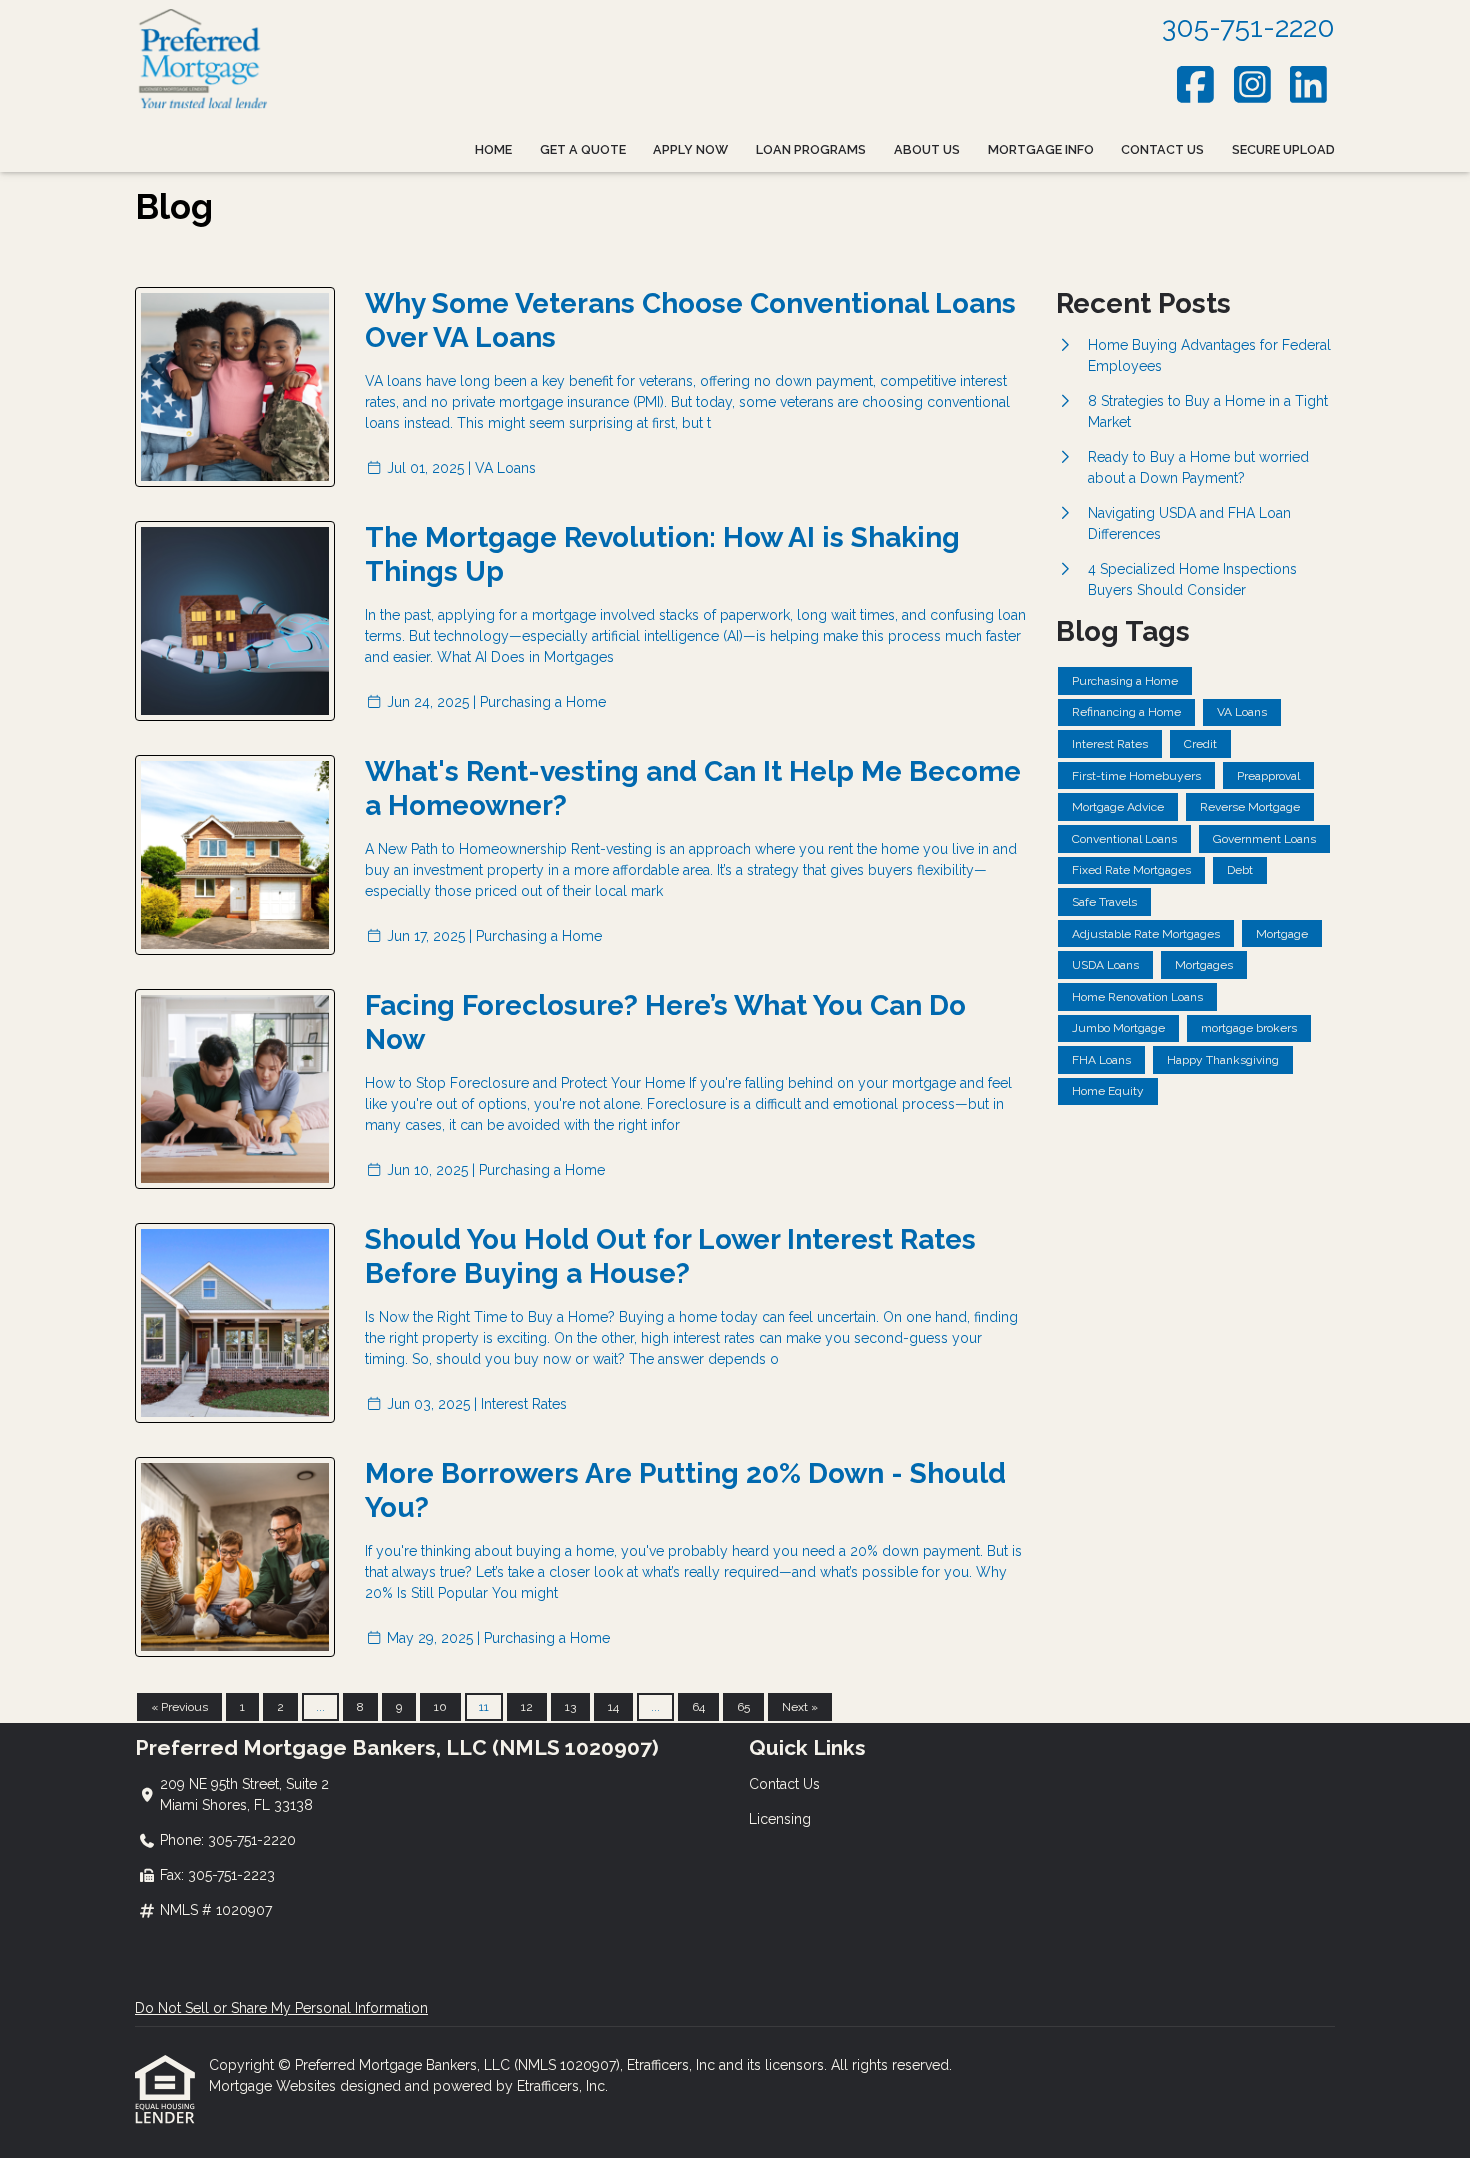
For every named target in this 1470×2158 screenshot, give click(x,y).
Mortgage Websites (274, 2086)
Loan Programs (811, 149)
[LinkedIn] (1309, 84)
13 (570, 1707)
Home (493, 149)
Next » (800, 1707)
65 (743, 1707)
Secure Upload (1283, 149)
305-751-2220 (1248, 27)
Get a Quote (583, 149)
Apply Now (690, 149)
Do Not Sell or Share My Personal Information (281, 2008)
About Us (927, 149)
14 (613, 1707)
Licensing (780, 1819)
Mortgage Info (1041, 149)
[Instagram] (1252, 84)
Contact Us (1162, 149)
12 (527, 1707)
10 (440, 1707)
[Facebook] (1196, 84)
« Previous (179, 1707)
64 (698, 1707)
